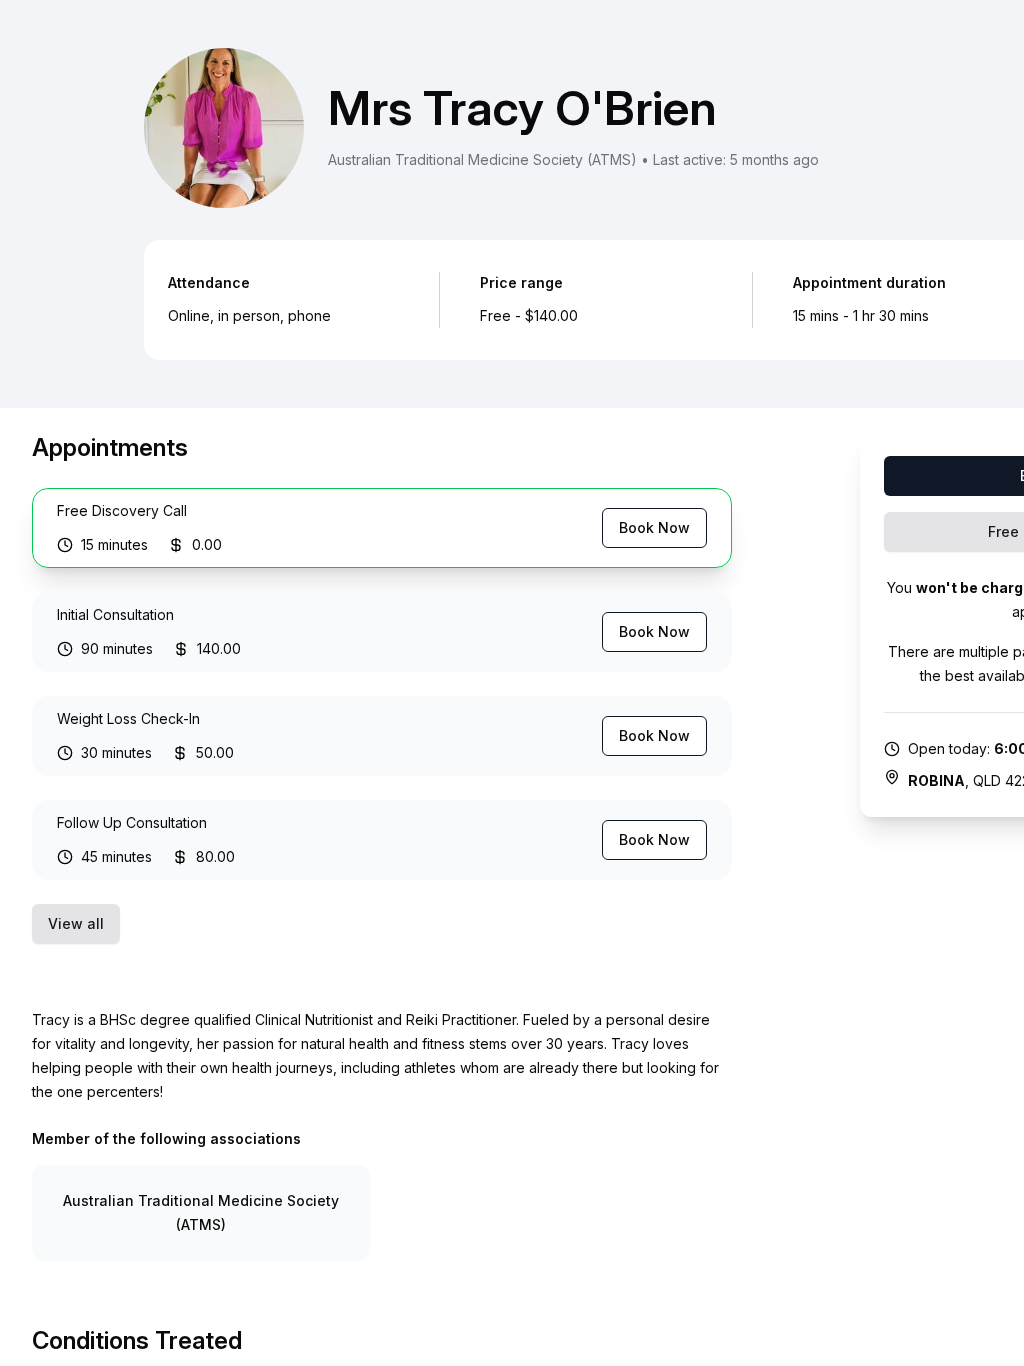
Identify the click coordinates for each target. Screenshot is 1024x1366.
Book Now (654, 527)
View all (76, 923)
